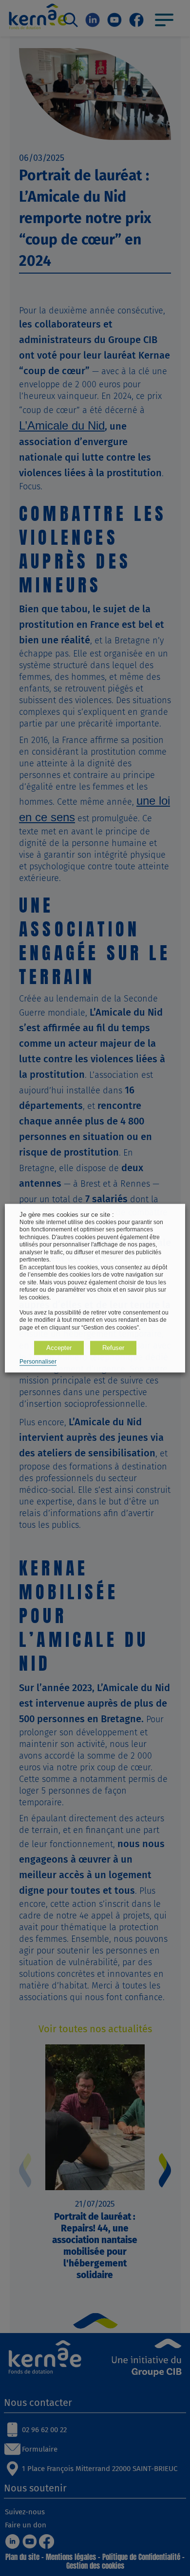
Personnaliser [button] (38, 1362)
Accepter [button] (59, 1348)
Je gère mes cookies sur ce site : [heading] (67, 1215)
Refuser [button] (113, 1348)
